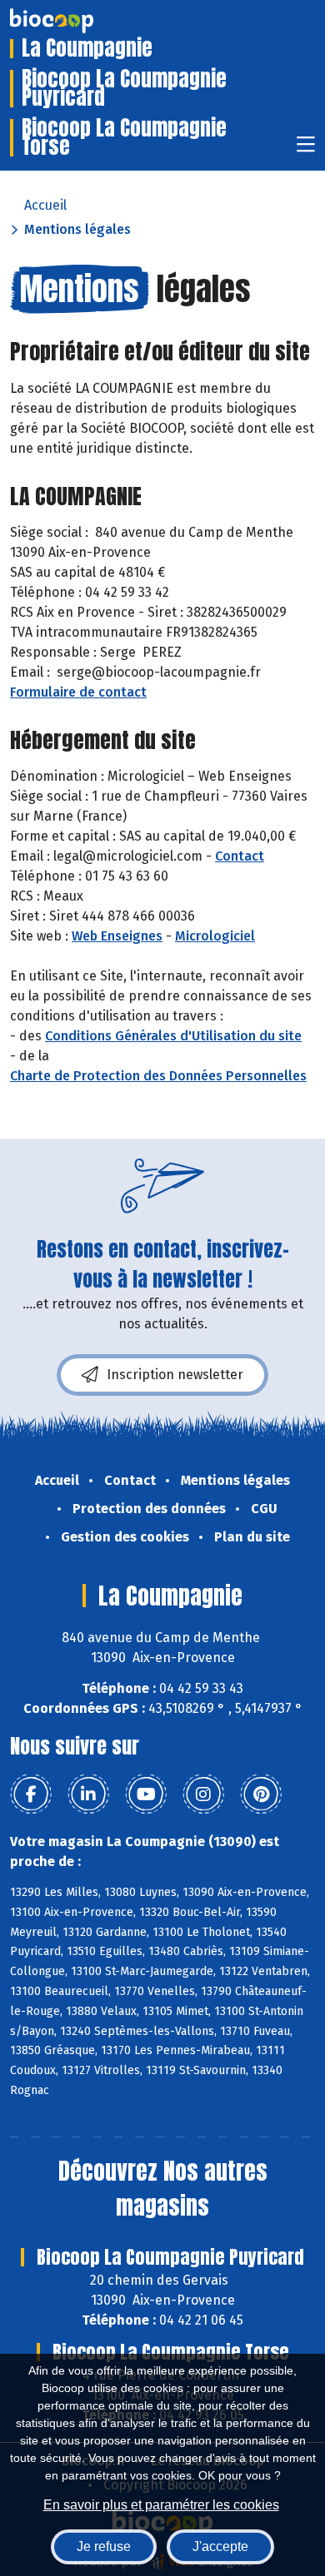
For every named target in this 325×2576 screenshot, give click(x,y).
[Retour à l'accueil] (77, 21)
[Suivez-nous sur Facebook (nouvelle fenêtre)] (31, 1794)
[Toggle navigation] (306, 149)
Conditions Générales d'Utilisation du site (173, 1036)
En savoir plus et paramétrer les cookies (161, 2505)
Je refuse (104, 2546)
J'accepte (220, 2546)
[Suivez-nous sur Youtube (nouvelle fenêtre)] (146, 1794)
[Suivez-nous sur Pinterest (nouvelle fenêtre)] (261, 1794)
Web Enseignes (117, 936)
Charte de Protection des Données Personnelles (158, 1076)
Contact (240, 856)
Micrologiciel (215, 936)
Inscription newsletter (175, 1375)
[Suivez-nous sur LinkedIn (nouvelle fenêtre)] (88, 1794)
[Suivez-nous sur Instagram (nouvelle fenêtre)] (203, 1794)
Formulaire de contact (78, 692)
